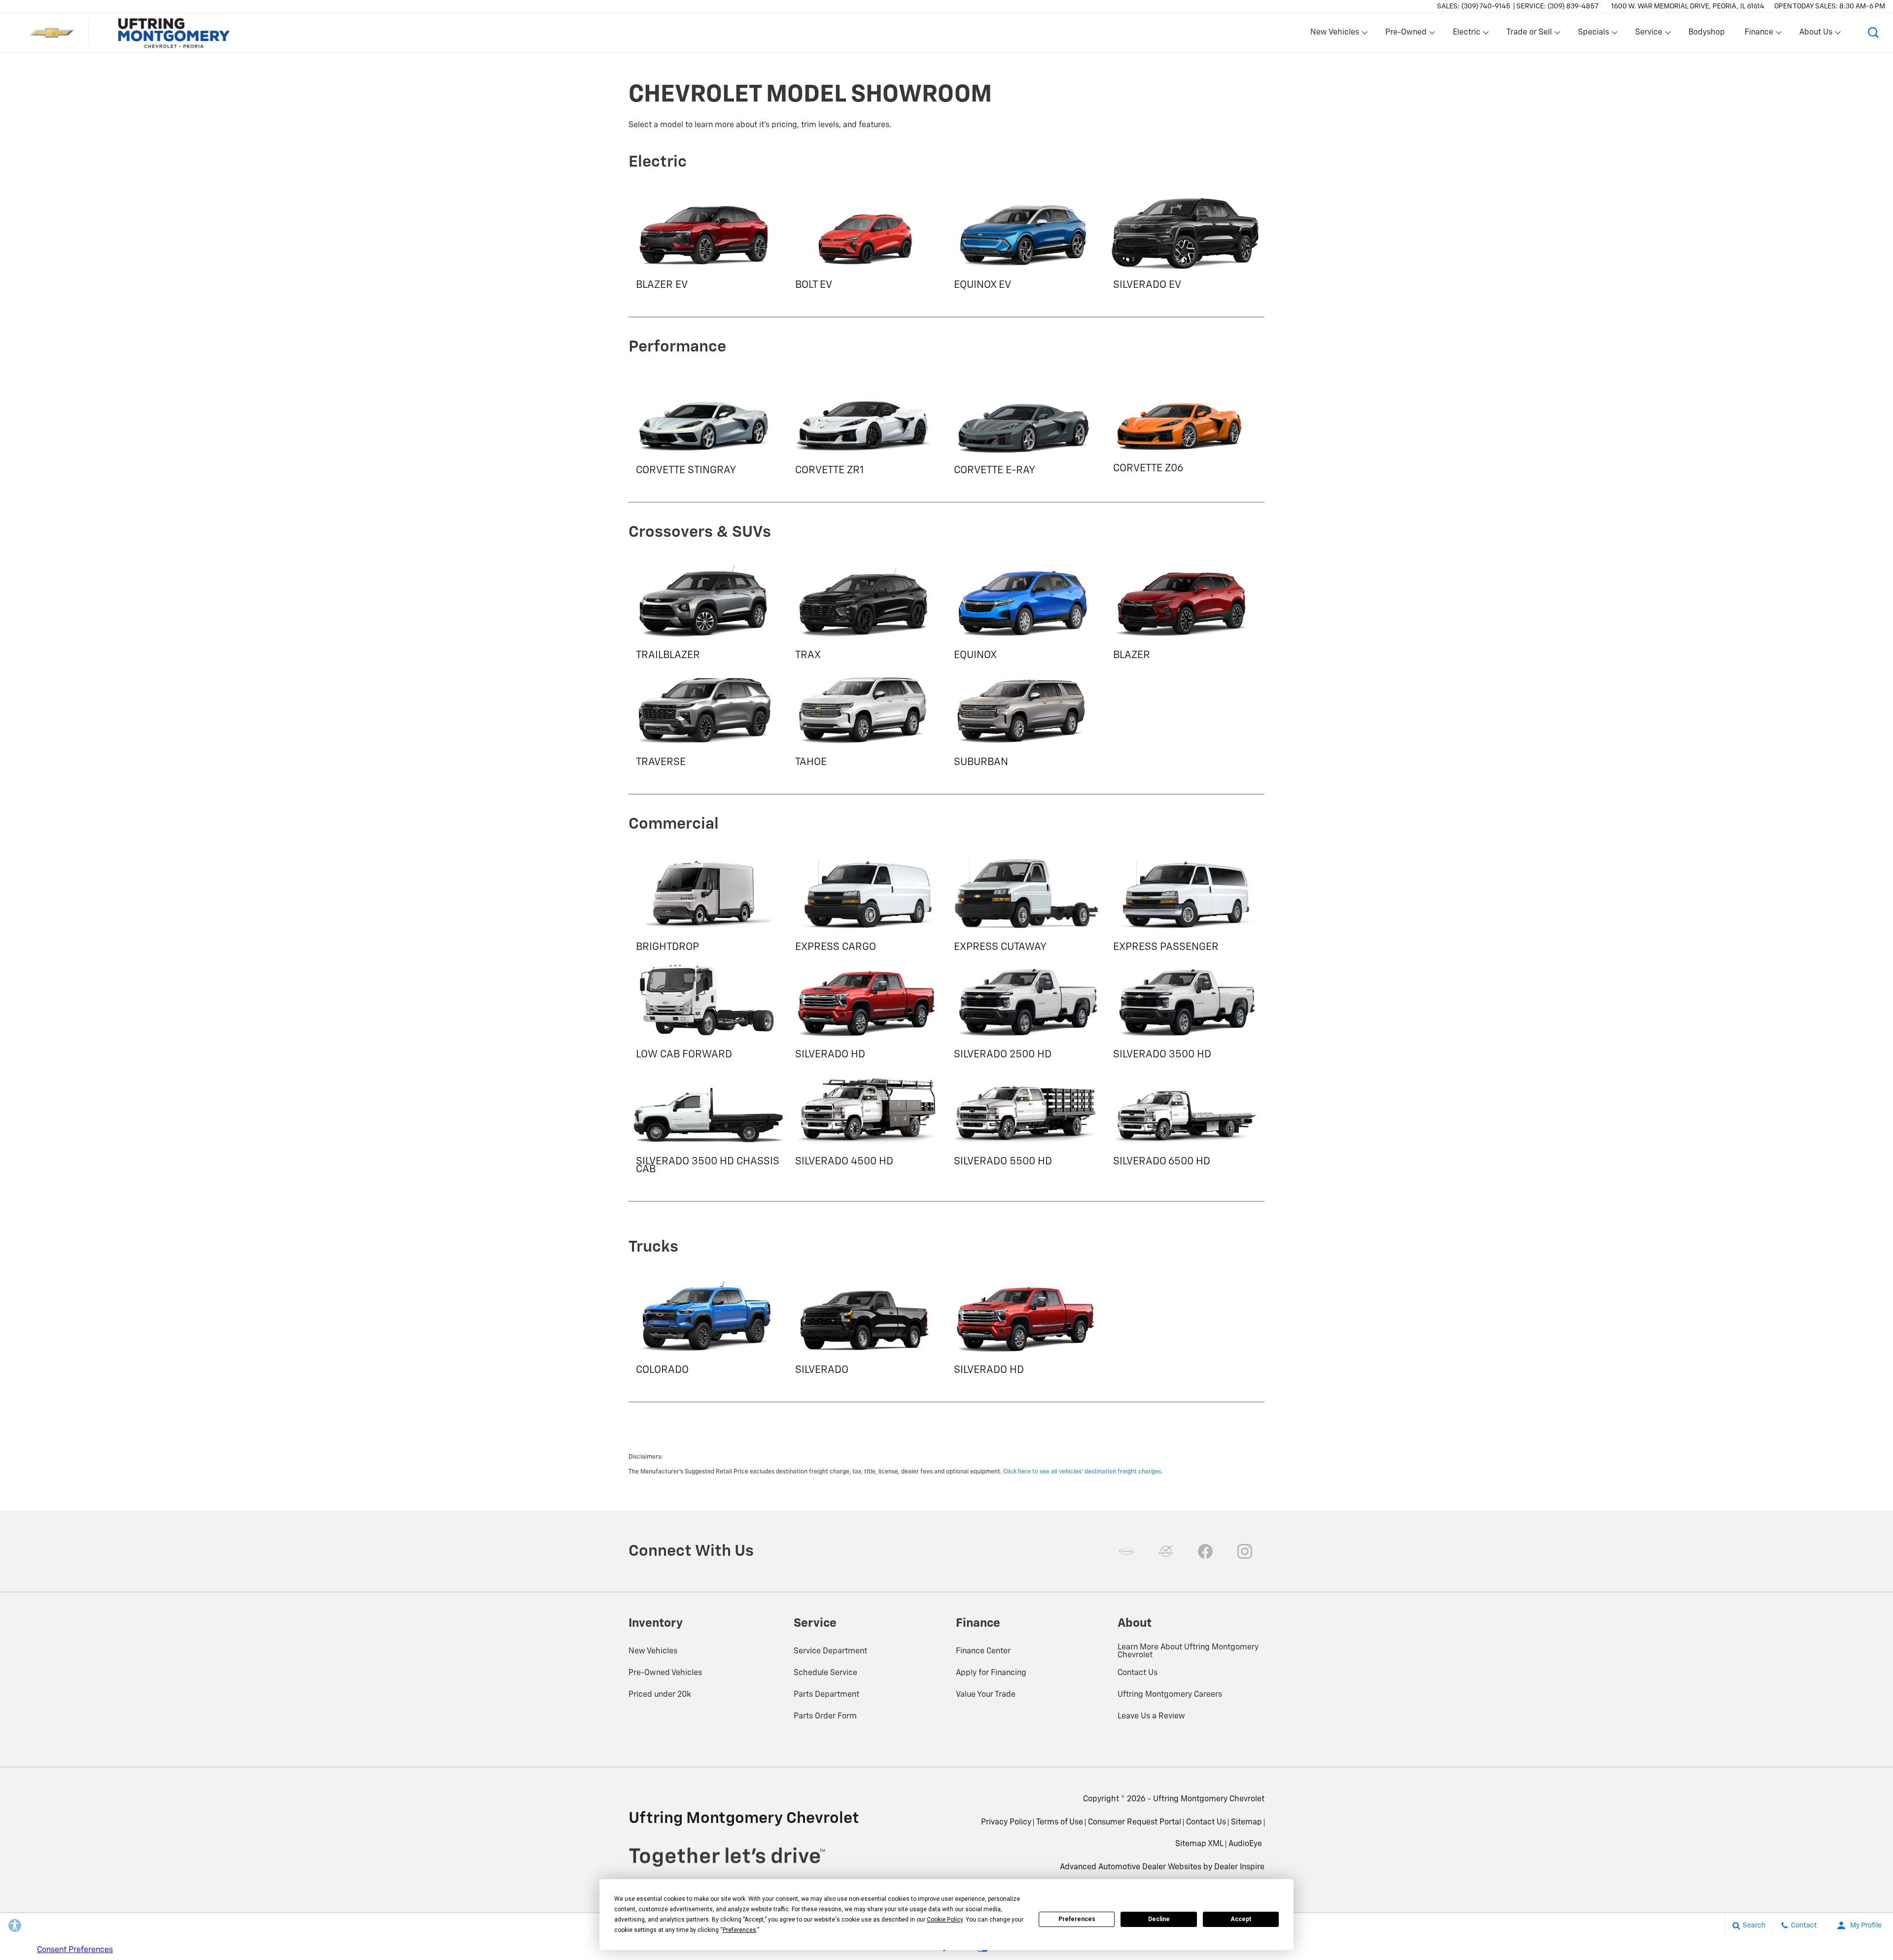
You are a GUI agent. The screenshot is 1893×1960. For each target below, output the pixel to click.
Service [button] (1648, 35)
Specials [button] (1593, 35)
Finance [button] (1759, 35)
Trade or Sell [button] (1529, 35)
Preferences (1077, 1919)
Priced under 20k (660, 1695)
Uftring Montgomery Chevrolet (1209, 1799)
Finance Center (983, 1651)
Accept (1241, 1919)
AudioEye (1245, 1844)
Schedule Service (825, 1673)
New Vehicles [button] (1334, 35)
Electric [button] (1466, 35)
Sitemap (1246, 1822)
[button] (1873, 33)
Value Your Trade (986, 1695)
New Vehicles (653, 1651)
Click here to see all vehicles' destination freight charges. (1083, 1472)
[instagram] (1245, 1551)
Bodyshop (1707, 33)
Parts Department (826, 1695)
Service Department (830, 1651)
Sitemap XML (1199, 1844)
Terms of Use (1060, 1822)
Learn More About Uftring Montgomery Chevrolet (1188, 1651)
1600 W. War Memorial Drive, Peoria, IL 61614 (1688, 6)
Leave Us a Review (1151, 1716)
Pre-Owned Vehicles (665, 1673)
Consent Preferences (75, 1950)
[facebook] (1205, 1551)
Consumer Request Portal (1135, 1822)
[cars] (1126, 1551)
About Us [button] (1816, 35)
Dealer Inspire (1239, 1867)
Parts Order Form (825, 1716)
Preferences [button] (739, 1930)
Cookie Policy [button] (945, 1920)
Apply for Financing (991, 1673)
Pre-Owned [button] (1406, 35)
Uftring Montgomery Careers (1170, 1695)
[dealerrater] (1166, 1551)
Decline (1159, 1919)
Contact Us (1138, 1673)
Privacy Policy (1006, 1822)
